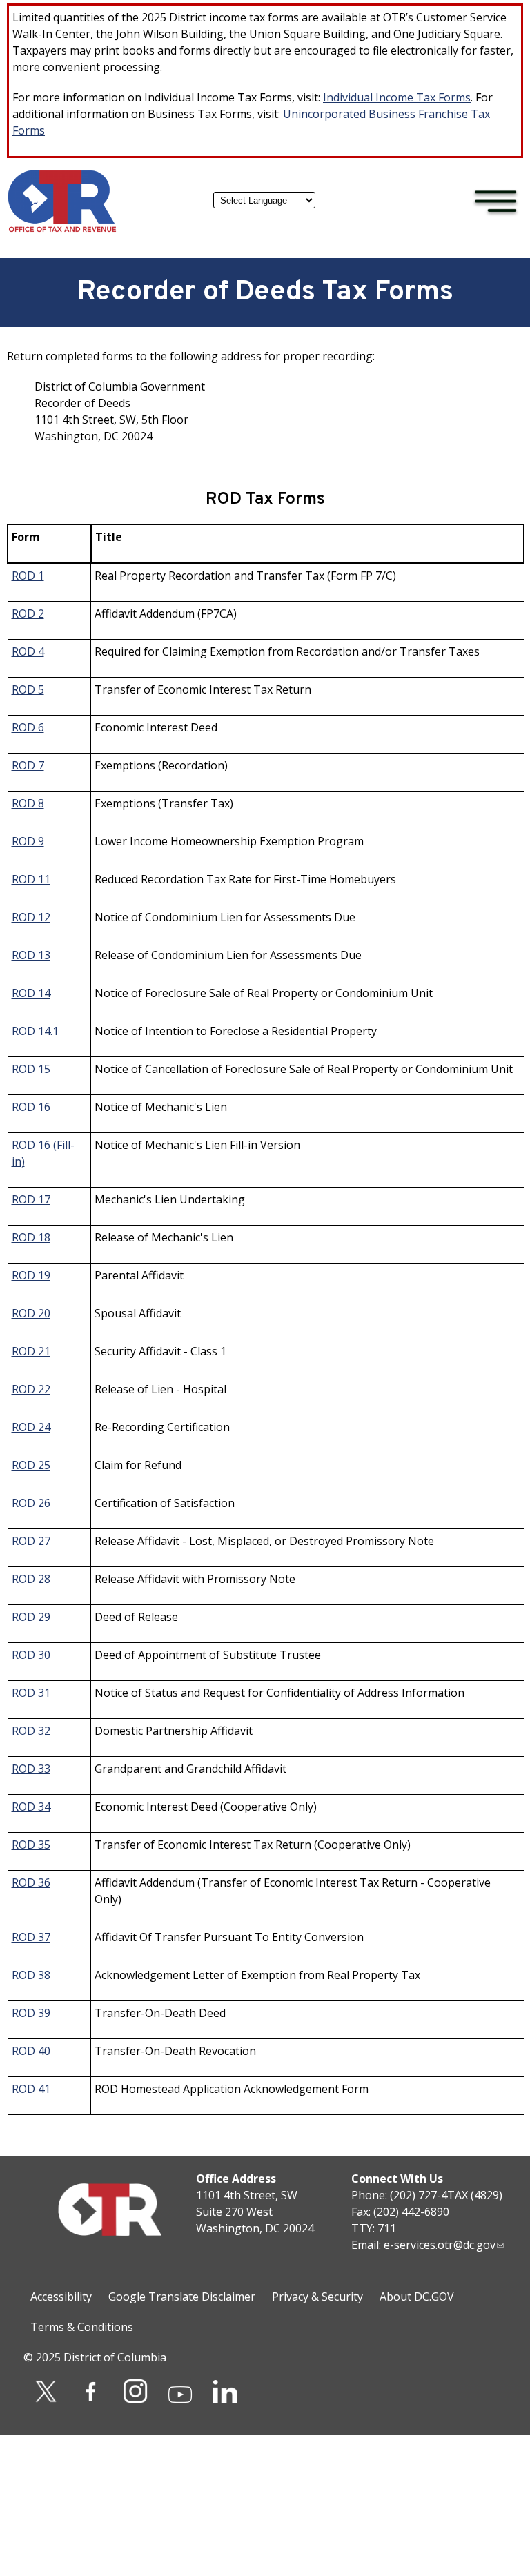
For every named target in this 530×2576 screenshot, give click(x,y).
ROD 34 (31, 1807)
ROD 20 (31, 1313)
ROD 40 (31, 2051)
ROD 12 (31, 917)
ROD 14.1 (35, 1031)
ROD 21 (31, 1351)
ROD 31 (31, 1693)
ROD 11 (31, 879)
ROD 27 (31, 1541)
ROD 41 (31, 2089)
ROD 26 (31, 1503)
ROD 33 (31, 1769)
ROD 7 (28, 765)
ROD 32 (31, 1731)
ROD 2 (28, 613)
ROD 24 (31, 1427)
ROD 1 (28, 576)
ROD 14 (31, 993)
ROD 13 (31, 955)
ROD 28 (31, 1579)
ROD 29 (31, 1617)
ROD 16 (31, 1107)
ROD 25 (31, 1465)
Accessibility (61, 2297)
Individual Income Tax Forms (397, 97)
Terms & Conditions (82, 2327)
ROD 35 (31, 1845)
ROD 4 (28, 651)
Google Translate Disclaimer (182, 2297)
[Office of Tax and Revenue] (62, 229)
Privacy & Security (317, 2297)
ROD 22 (31, 1389)
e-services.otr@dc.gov (440, 2245)
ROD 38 (31, 1975)
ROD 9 (28, 841)
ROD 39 (31, 2013)
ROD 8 (28, 803)
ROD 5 (28, 689)
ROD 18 (31, 1237)
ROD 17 (31, 1199)
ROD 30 (31, 1655)
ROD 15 (31, 1069)
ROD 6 (28, 727)
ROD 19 (31, 1275)
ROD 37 (31, 1937)
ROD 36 (31, 1882)
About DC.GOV (417, 2297)
